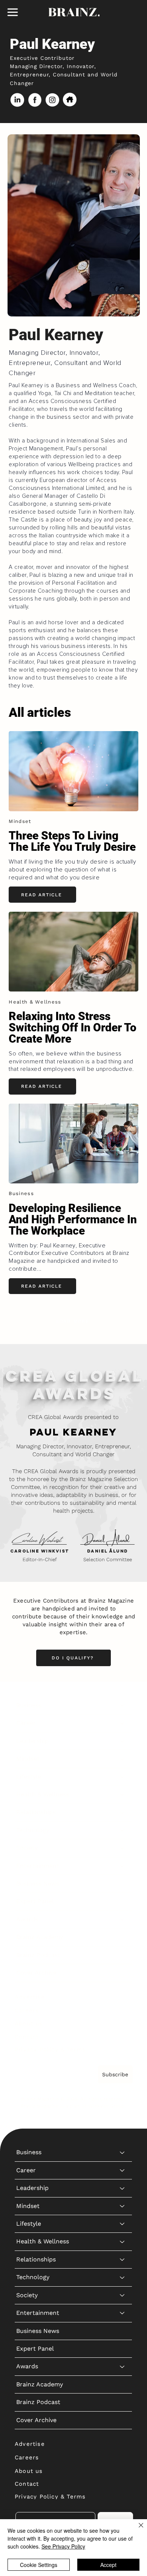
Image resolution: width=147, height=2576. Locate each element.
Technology (33, 1830)
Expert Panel (35, 1901)
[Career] (122, 1723)
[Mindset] (122, 1759)
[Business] (122, 1705)
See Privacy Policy (63, 2546)
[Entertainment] (122, 1866)
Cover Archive (36, 1973)
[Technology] (122, 1830)
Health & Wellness (43, 1794)
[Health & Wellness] (122, 1794)
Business (29, 1705)
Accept (108, 2565)
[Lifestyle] (122, 1777)
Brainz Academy (40, 1937)
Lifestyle (29, 1777)
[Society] (122, 1848)
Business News (38, 1883)
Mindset (28, 1759)
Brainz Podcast (38, 1955)
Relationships (36, 1812)
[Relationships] (122, 1812)
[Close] (136, 2530)
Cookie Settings (39, 2565)
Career (26, 1723)
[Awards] (122, 1919)
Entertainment (38, 1866)
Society (27, 1848)
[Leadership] (122, 1741)
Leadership (32, 1741)
